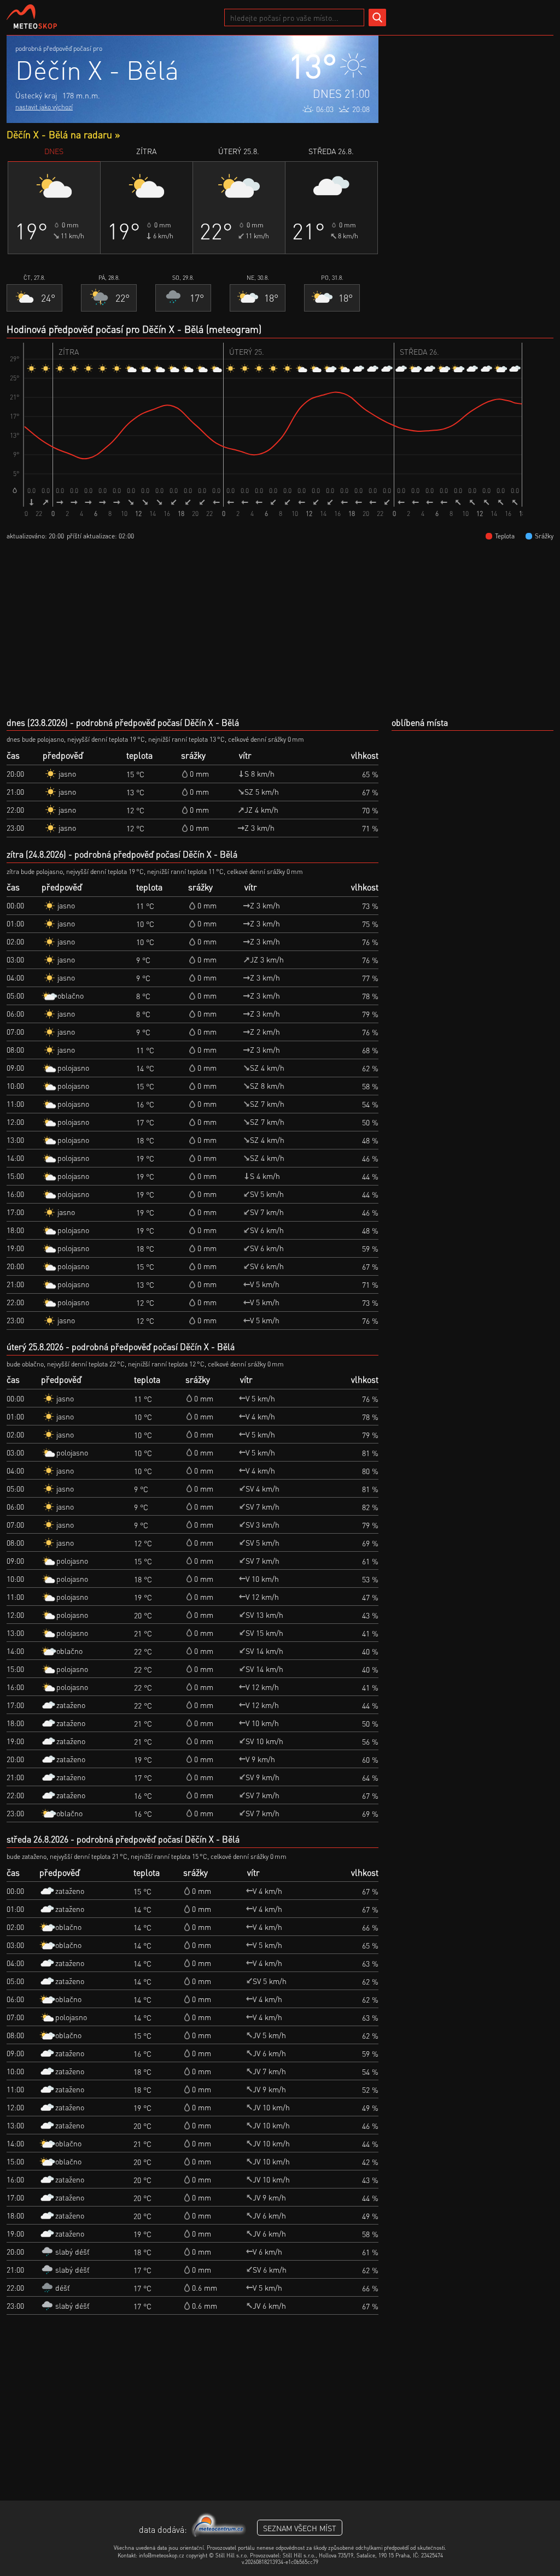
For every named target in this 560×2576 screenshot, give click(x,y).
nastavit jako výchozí (44, 107)
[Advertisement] (471, 104)
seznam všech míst (300, 2528)
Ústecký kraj (36, 95)
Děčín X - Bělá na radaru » (63, 134)
